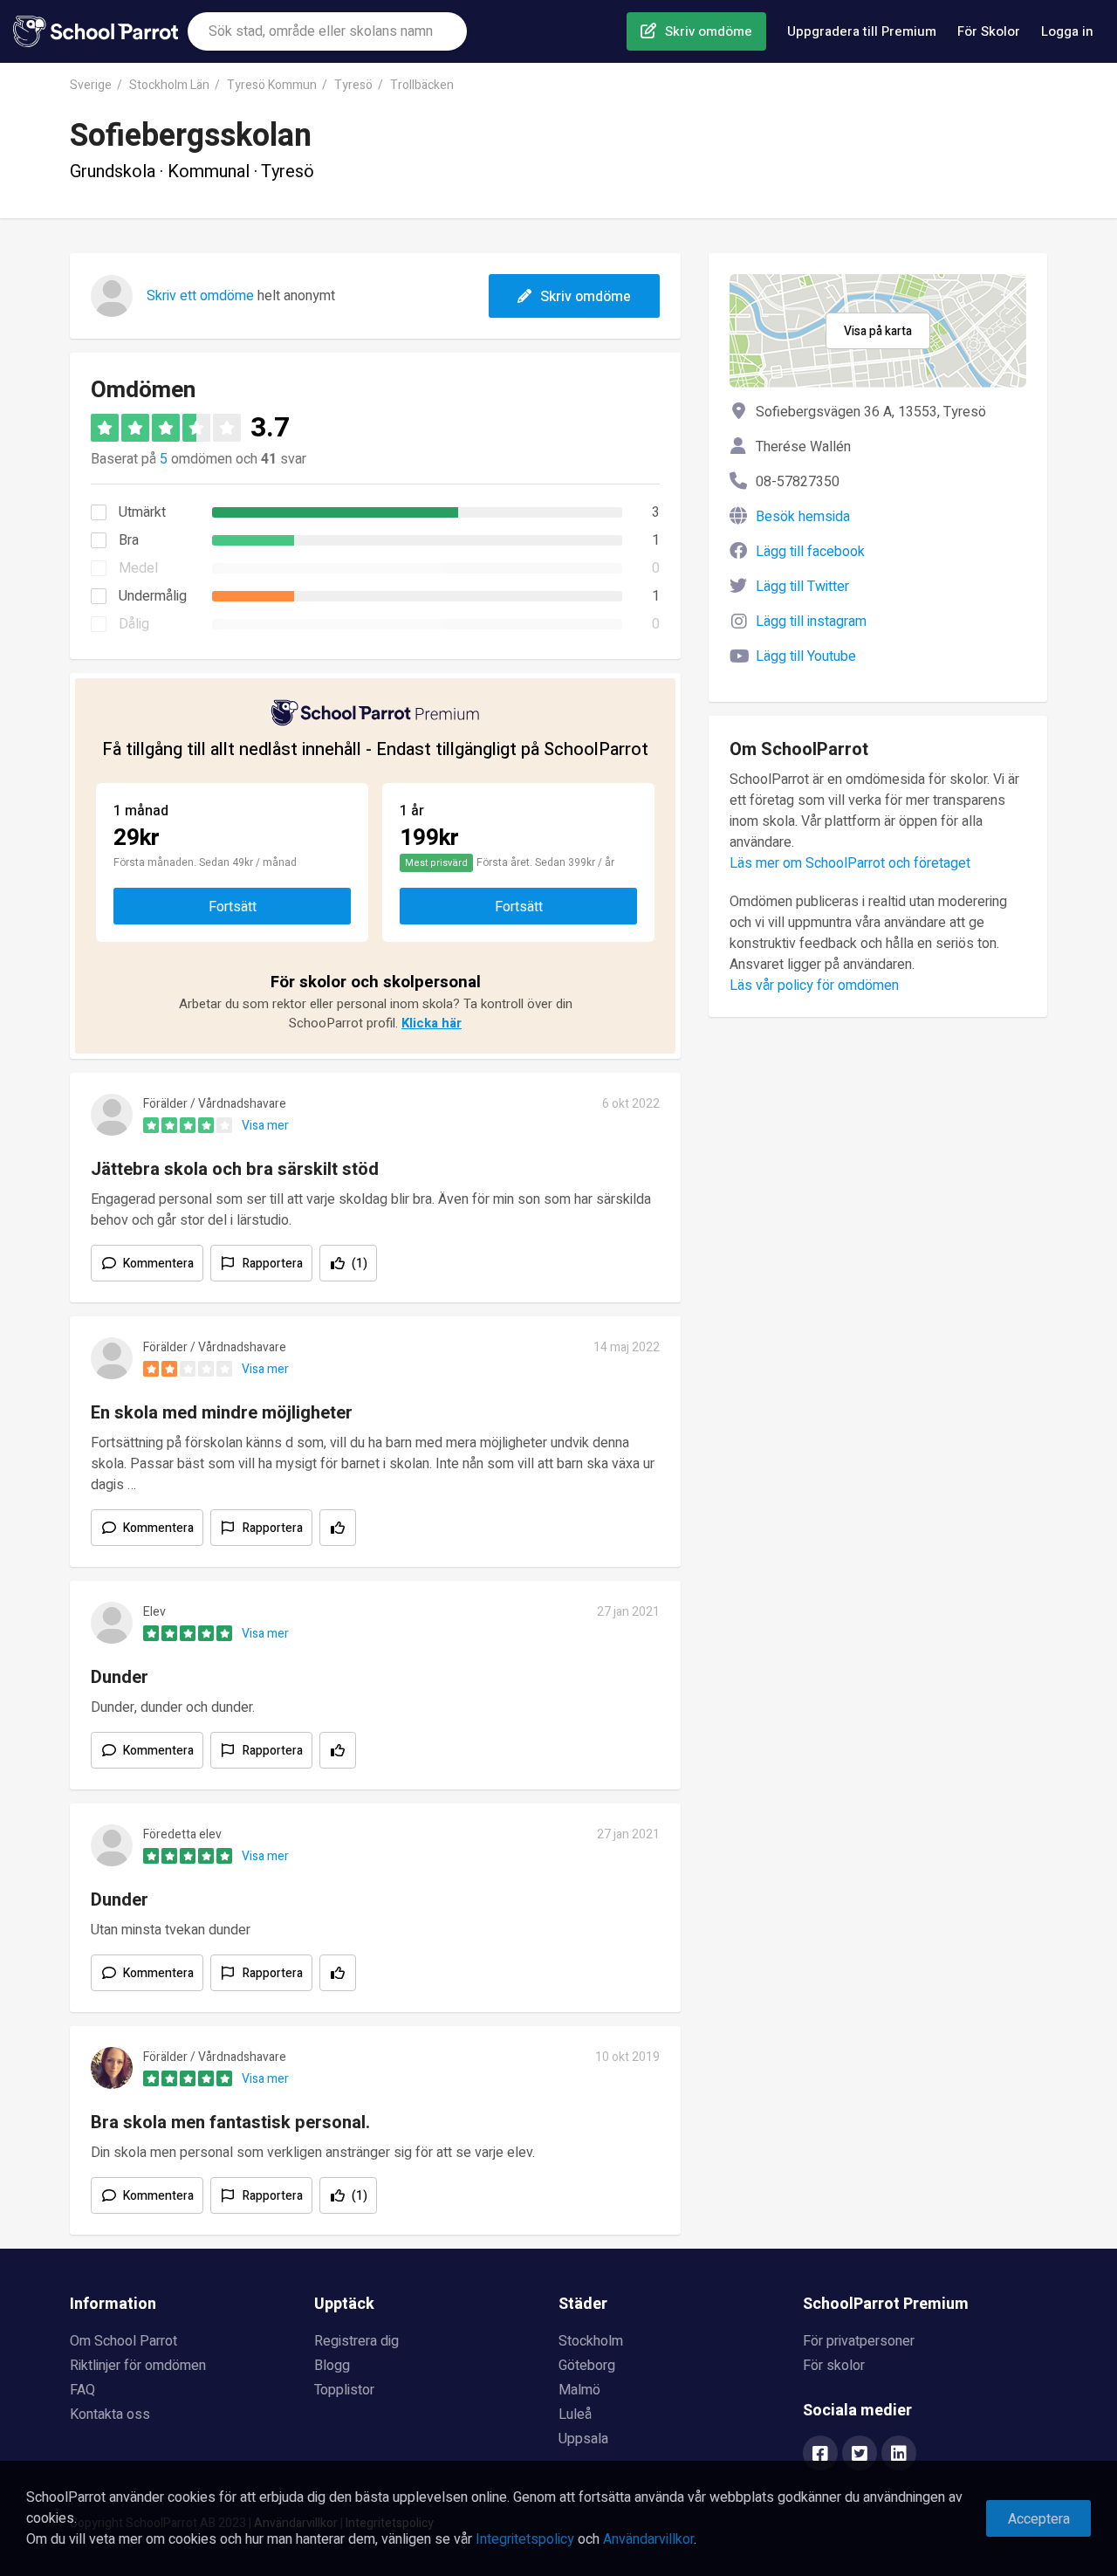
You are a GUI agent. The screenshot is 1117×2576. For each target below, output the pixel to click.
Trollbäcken (422, 85)
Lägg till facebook (810, 552)
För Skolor (989, 31)
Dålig (134, 624)
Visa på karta (878, 331)
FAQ (82, 2390)
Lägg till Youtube (806, 656)
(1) (360, 1264)
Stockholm (591, 2341)
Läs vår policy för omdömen (814, 986)
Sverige (91, 85)
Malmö (579, 2390)
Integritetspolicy (525, 2539)
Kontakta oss (110, 2415)
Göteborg (587, 2366)
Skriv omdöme (709, 31)
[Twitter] (860, 2455)
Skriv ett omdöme (200, 296)
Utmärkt (142, 512)
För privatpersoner (859, 2341)
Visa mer (265, 1126)
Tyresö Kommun (272, 85)
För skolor (834, 2366)
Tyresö (353, 85)
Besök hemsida (803, 517)
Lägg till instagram (811, 622)
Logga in (1067, 31)
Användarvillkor (648, 2539)
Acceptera (1039, 2519)
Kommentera (158, 1264)
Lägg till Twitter (802, 587)
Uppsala (583, 2439)
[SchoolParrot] (100, 31)
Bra (129, 540)
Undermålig (153, 596)
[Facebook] (820, 2455)
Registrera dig (356, 2341)
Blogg (332, 2366)
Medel (138, 568)
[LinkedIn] (899, 2455)
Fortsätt (233, 907)
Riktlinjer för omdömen (138, 2366)
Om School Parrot (123, 2341)
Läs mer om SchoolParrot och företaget (850, 863)
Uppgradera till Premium (862, 31)
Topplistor (344, 2390)
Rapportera (273, 1264)
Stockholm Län (169, 85)
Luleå (575, 2415)
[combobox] (327, 31)
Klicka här (432, 1023)
